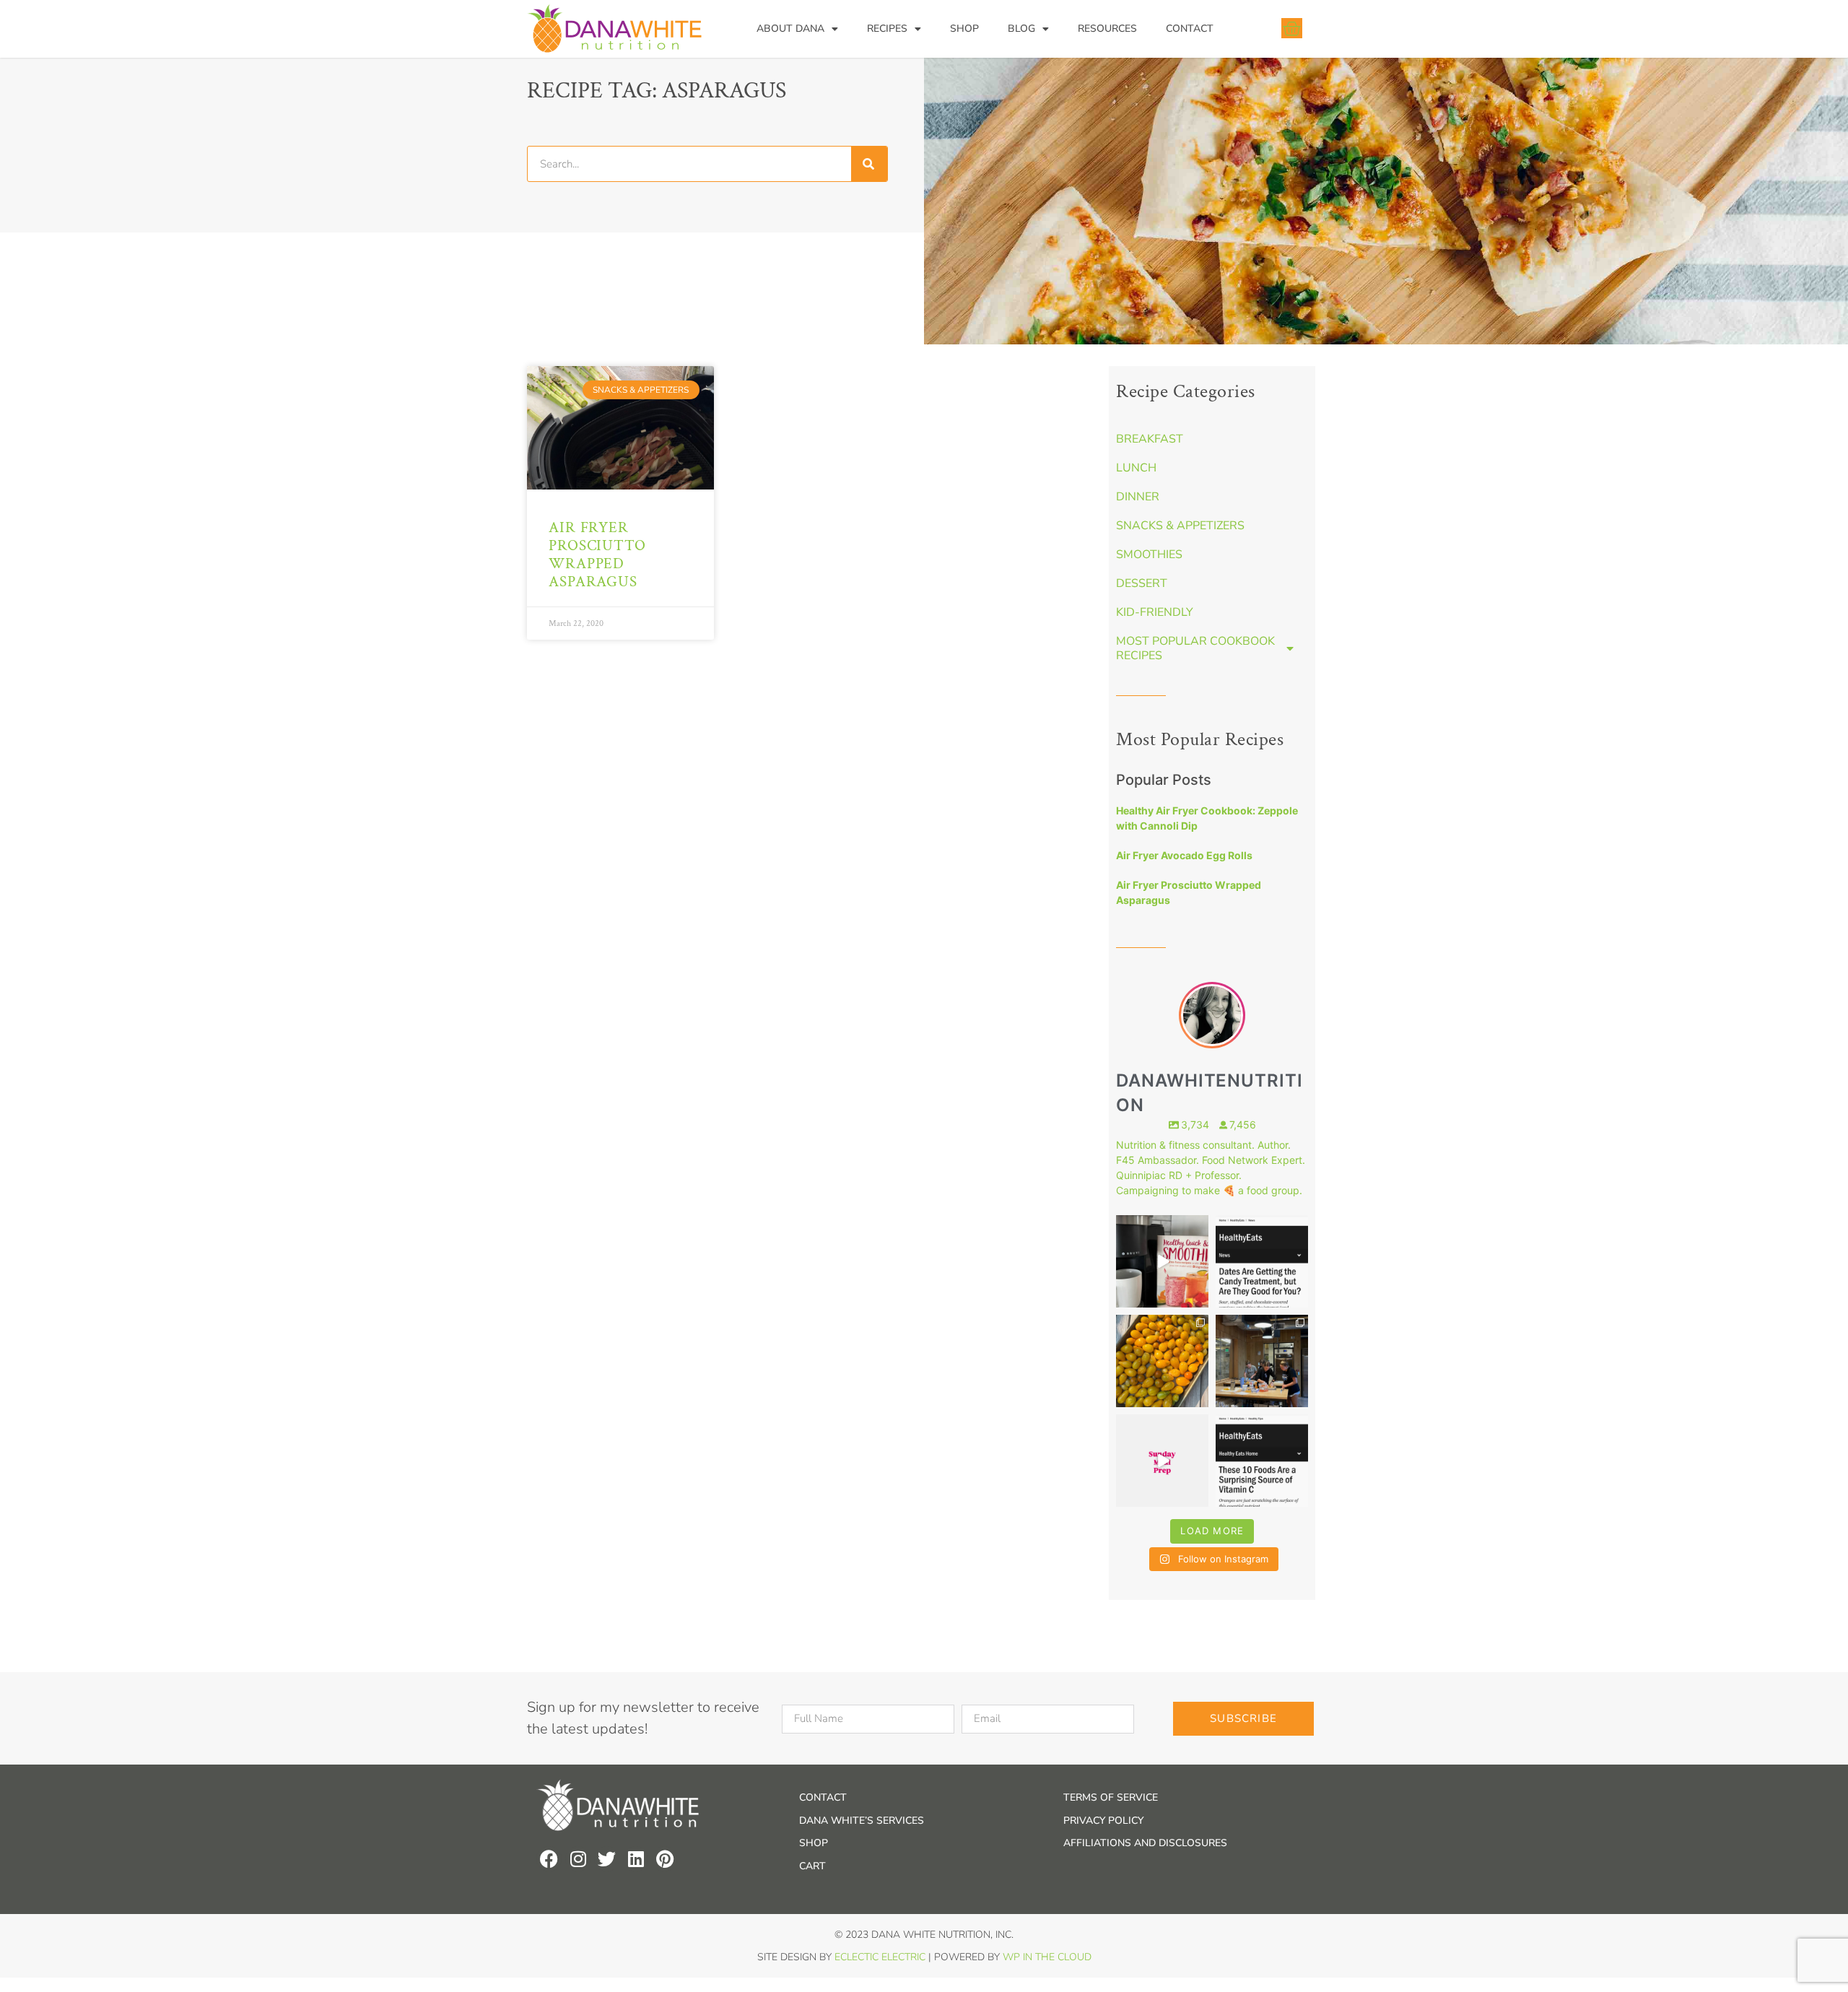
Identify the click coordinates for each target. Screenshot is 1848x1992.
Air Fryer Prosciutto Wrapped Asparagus (597, 555)
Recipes (887, 29)
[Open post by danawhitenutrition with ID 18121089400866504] (1162, 1361)
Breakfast (1150, 439)
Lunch (1136, 468)
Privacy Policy (1103, 1821)
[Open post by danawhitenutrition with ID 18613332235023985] (1162, 1461)
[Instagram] (578, 1859)
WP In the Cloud (1047, 1957)
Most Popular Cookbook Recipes (1195, 648)
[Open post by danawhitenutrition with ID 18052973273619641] (1262, 1361)
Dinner (1138, 497)
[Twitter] (607, 1859)
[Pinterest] (664, 1859)
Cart (812, 1866)
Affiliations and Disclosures (1145, 1843)
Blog (1021, 29)
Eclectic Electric (880, 1957)
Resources (1107, 29)
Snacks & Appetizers (1180, 526)
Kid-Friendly (1155, 612)
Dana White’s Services (862, 1821)
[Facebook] (549, 1859)
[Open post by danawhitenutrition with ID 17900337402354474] (1262, 1261)
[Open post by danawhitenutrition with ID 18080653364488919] (1262, 1461)
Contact (1190, 29)
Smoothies (1149, 554)
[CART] (1292, 28)
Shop (964, 29)
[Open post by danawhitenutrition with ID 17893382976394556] (1162, 1261)
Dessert (1142, 583)
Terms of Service (1111, 1797)
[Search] (869, 164)
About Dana (790, 29)
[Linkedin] (636, 1859)
